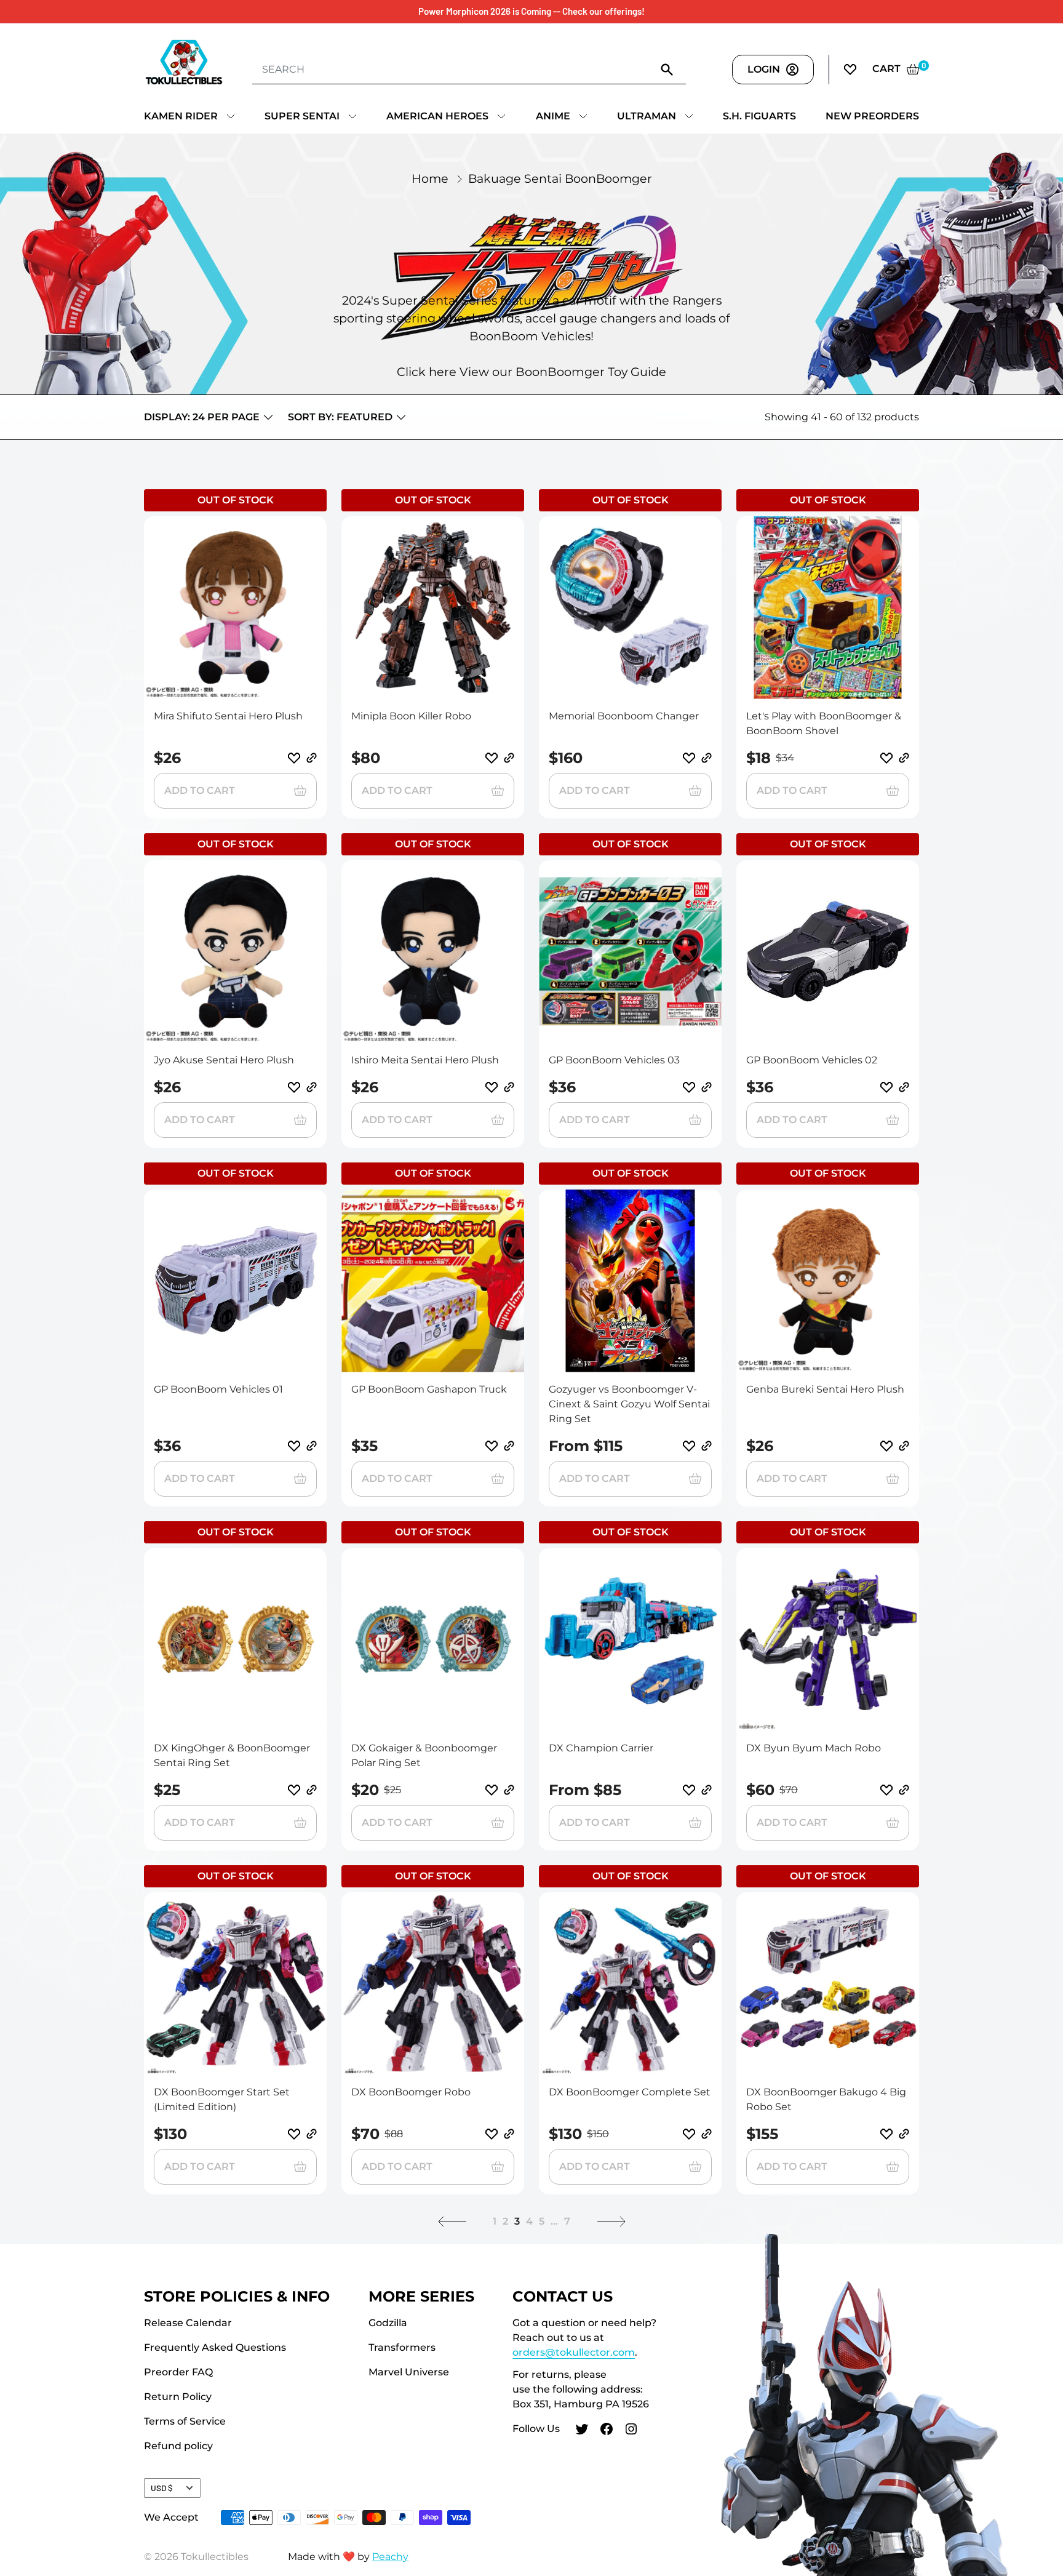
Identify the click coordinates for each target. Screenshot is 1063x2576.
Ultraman (647, 116)
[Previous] (452, 2222)
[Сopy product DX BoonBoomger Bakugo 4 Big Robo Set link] (904, 2134)
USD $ (162, 2488)
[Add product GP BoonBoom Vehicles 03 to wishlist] (689, 1087)
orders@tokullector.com (574, 2352)
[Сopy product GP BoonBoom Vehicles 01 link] (312, 1446)
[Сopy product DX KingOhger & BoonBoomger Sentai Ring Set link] (312, 1790)
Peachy (390, 2557)
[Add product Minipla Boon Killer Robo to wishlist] (492, 758)
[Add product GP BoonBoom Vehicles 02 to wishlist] (886, 1087)
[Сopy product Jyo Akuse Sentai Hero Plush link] (312, 1087)
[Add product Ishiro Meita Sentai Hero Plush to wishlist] (492, 1087)
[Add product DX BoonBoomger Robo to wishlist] (492, 2134)
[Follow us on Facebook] (607, 2431)
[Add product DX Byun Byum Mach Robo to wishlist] (886, 1790)
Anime (553, 116)
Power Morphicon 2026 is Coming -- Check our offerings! (531, 11)
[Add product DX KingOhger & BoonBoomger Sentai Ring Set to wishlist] (294, 1790)
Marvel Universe (409, 2372)
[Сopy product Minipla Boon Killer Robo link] (509, 758)
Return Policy (178, 2397)
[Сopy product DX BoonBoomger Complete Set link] (707, 2134)
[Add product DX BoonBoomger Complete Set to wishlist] (689, 2134)
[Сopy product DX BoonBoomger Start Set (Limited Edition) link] (312, 2134)
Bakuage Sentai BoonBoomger (560, 178)
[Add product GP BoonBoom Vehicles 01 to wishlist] (294, 1446)
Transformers (402, 2347)
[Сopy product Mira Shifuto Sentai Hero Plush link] (312, 758)
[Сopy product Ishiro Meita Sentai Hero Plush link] (509, 1087)
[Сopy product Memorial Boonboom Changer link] (707, 758)
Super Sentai (302, 116)
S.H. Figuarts (759, 116)
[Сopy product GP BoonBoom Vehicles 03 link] (707, 1087)
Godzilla (388, 2323)
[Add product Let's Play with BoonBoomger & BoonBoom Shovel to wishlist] (886, 758)
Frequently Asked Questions (215, 2347)
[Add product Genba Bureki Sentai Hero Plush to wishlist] (886, 1446)
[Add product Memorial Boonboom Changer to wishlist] (689, 758)
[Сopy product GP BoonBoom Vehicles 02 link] (904, 1087)
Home (430, 178)
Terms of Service (185, 2421)
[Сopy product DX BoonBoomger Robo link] (509, 2134)
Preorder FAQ (178, 2372)
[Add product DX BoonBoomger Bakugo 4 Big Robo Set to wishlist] (886, 2134)
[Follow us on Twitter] (582, 2431)
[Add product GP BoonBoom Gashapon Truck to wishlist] (492, 1446)
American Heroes (437, 116)
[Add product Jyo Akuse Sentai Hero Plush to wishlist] (294, 1087)
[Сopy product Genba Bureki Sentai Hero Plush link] (904, 1446)
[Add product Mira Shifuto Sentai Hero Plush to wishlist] (294, 758)
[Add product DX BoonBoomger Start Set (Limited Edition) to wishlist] (294, 2134)
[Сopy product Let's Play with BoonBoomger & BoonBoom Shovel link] (904, 758)
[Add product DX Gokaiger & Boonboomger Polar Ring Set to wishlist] (492, 1790)
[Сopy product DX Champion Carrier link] (707, 1790)
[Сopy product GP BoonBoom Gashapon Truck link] (509, 1446)
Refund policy (178, 2446)
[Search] (667, 69)
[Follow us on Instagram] (631, 2431)
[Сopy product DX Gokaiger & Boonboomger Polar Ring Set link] (509, 1790)
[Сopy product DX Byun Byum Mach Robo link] (904, 1790)
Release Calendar (188, 2323)
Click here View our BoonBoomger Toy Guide (531, 372)
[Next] (611, 2222)
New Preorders (872, 116)
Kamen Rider (181, 116)
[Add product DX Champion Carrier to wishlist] (689, 1790)
